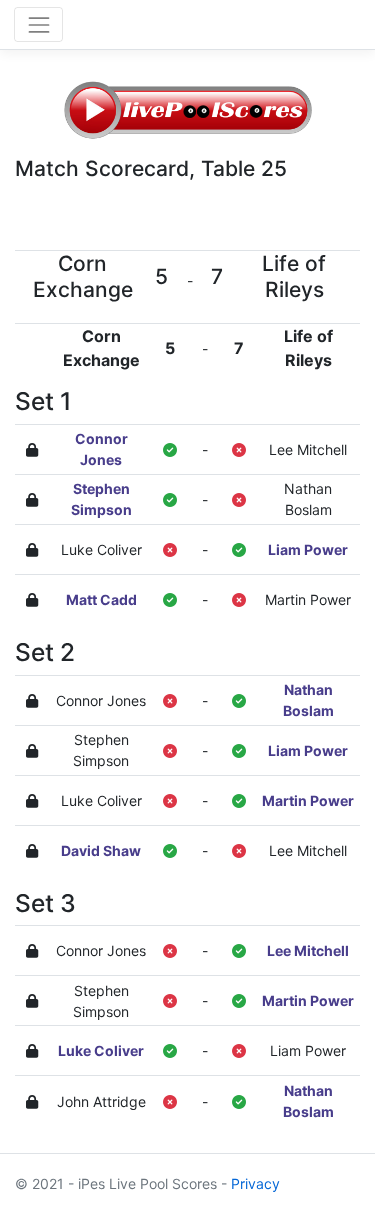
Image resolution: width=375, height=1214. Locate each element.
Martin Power (308, 599)
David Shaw (101, 850)
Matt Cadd (101, 599)
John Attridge (101, 1101)
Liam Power (308, 549)
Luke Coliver (101, 549)
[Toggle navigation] (38, 24)
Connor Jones (101, 700)
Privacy (255, 1183)
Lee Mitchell (308, 449)
